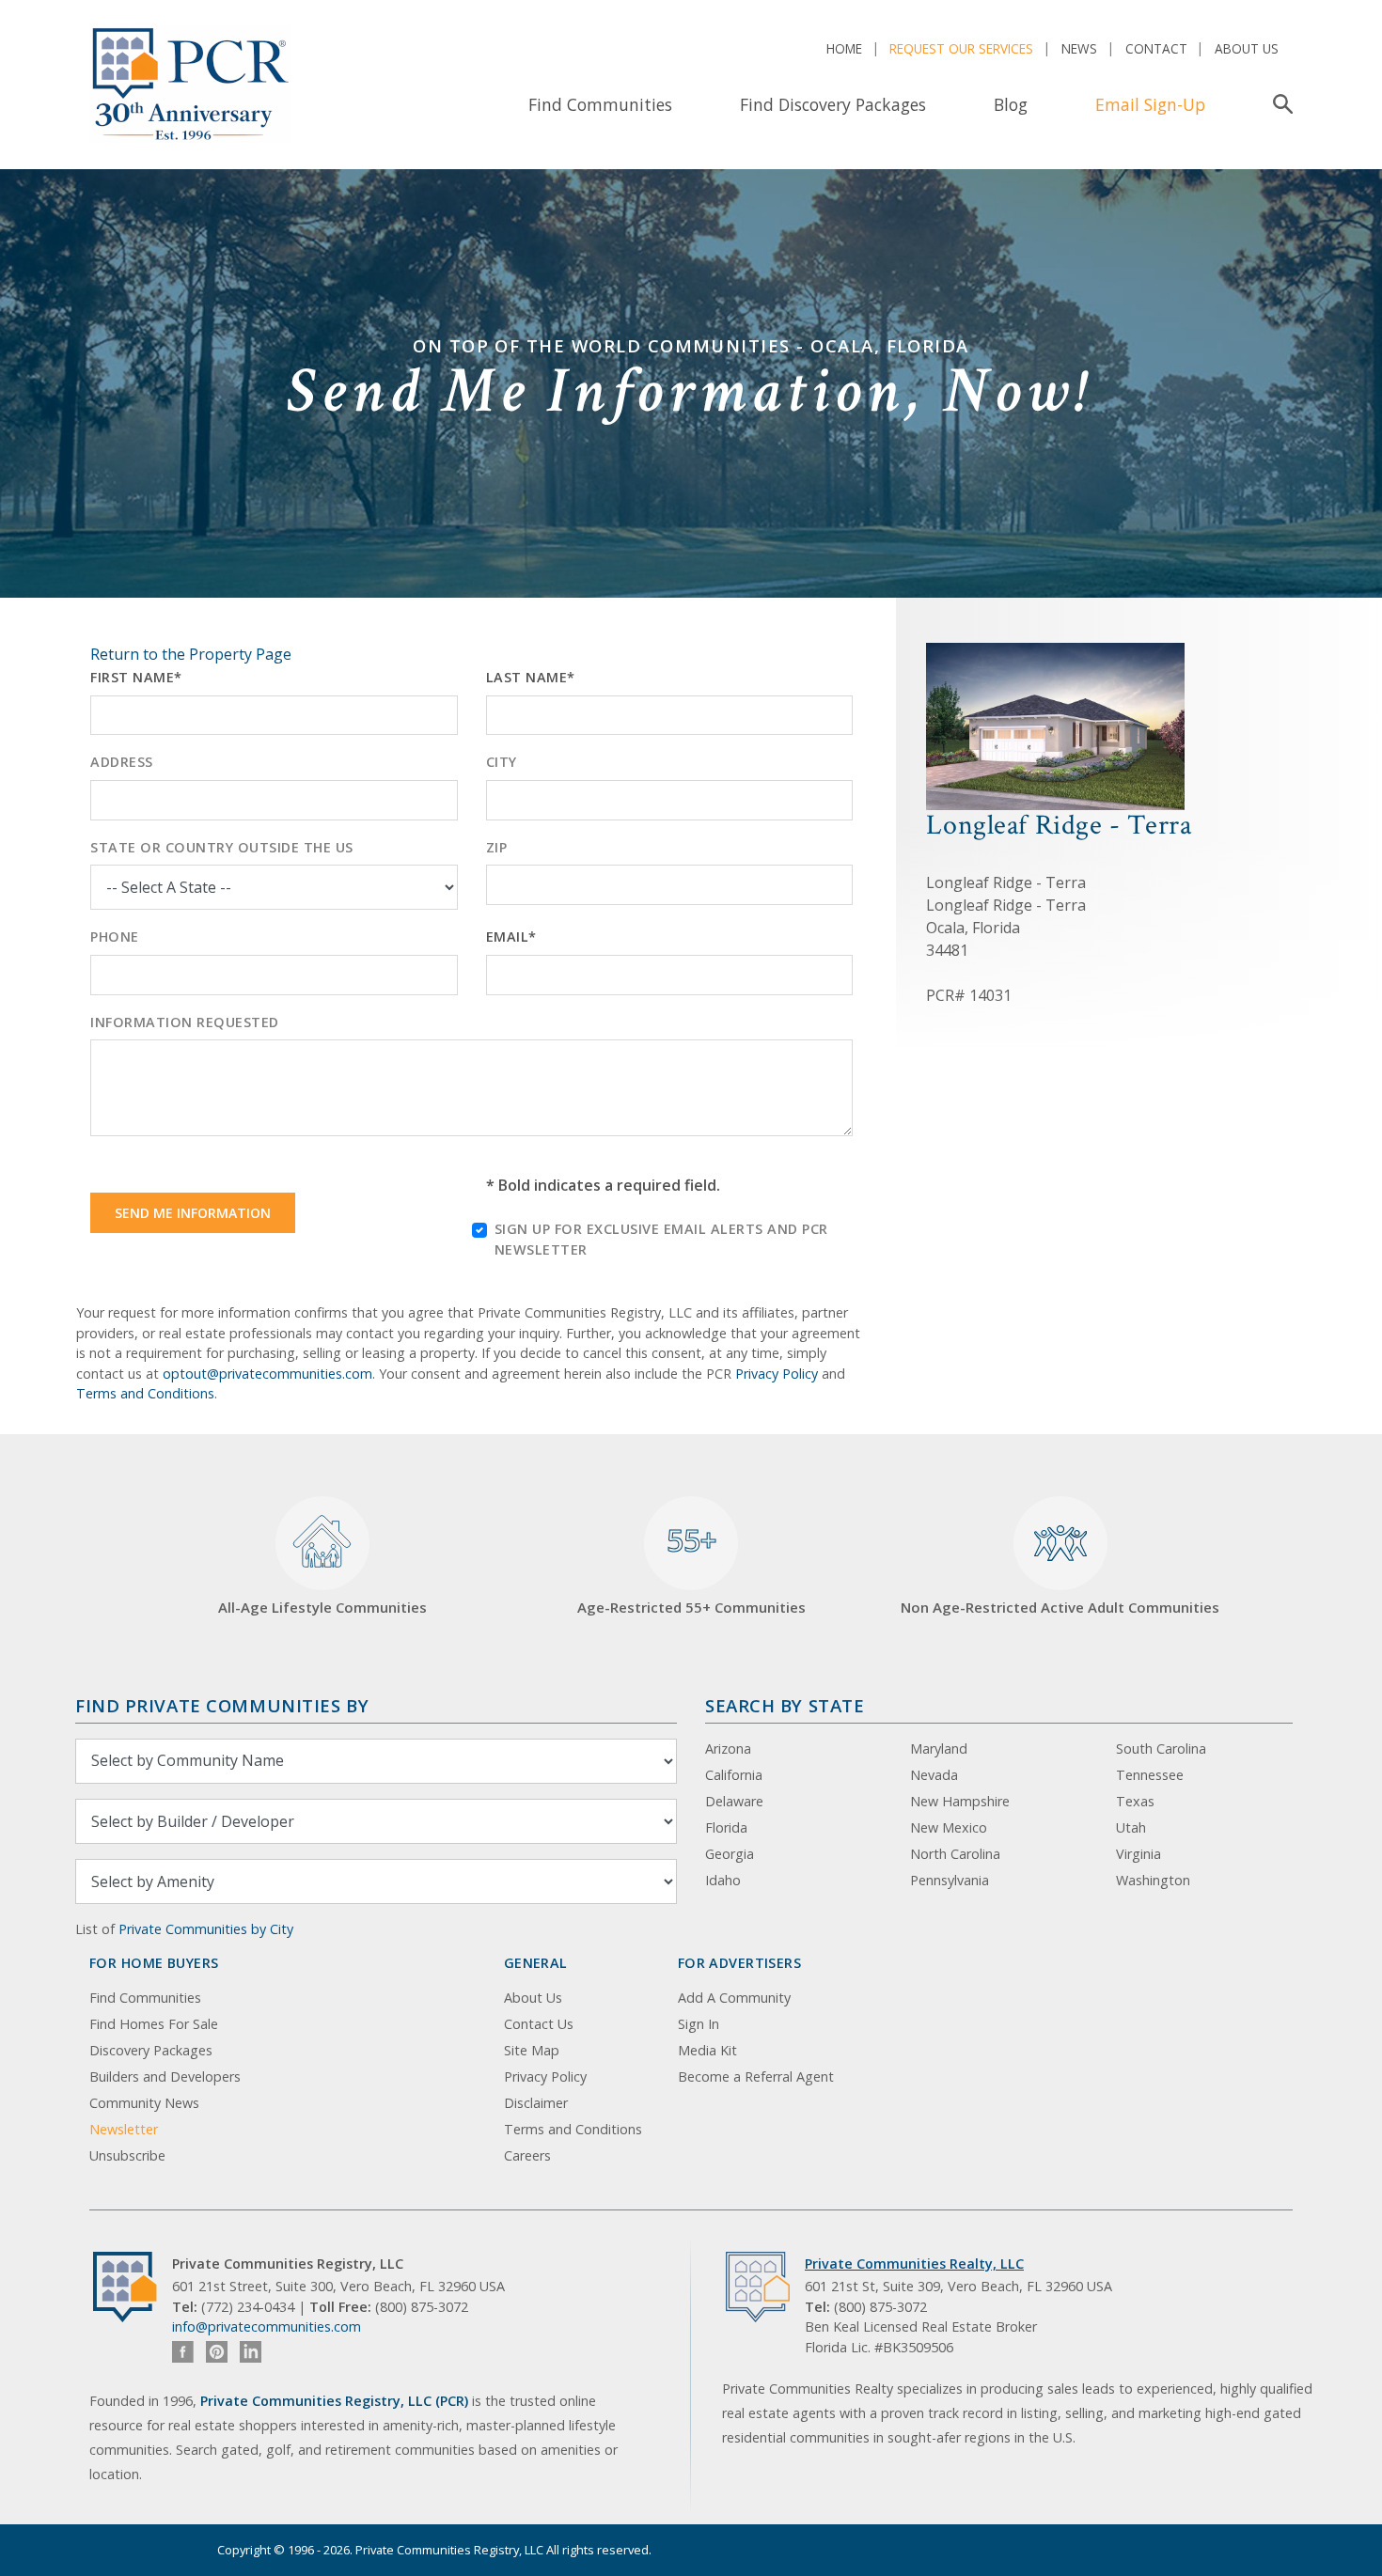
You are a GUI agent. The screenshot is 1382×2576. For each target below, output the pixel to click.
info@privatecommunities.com (267, 2326)
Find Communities (600, 104)
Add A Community (734, 1998)
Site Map (532, 2050)
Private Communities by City (206, 1929)
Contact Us (539, 2024)
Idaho (723, 1880)
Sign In (699, 2024)
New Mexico (949, 1827)
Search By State (785, 1705)
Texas (1135, 1801)
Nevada (934, 1775)
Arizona (728, 1749)
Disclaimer (536, 2103)
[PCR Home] (133, 2287)
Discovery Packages (151, 2050)
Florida (726, 1827)
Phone (115, 937)
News (1079, 48)
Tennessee (1150, 1775)
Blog (1011, 104)
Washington (1153, 1880)
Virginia (1139, 1854)
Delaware (734, 1801)
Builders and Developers (165, 2076)
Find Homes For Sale (154, 2024)
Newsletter (124, 2129)
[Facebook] (183, 2352)
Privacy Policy (777, 1374)
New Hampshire (960, 1801)
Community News (144, 2103)
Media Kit (707, 2050)
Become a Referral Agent (756, 2076)
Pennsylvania (950, 1880)
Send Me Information (193, 1213)
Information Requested (185, 1022)
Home (844, 48)
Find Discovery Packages (833, 104)
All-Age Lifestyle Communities (322, 1607)
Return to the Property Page (191, 654)
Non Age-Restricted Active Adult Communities (1060, 1607)
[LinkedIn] (251, 2352)
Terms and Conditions (145, 1393)
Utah (1131, 1827)
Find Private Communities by (222, 1705)
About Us (1247, 48)
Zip (497, 847)
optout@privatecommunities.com (267, 1374)
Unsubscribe (127, 2155)
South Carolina (1161, 1749)
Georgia (730, 1854)
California (734, 1775)
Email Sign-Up (1150, 104)
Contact (1156, 48)
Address (122, 762)
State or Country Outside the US (222, 847)
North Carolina (955, 1854)
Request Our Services (961, 48)
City (502, 762)
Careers (527, 2155)
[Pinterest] (217, 2352)
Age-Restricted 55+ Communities (691, 1569)
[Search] (1279, 104)
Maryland (939, 1749)
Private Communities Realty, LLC (914, 2264)
